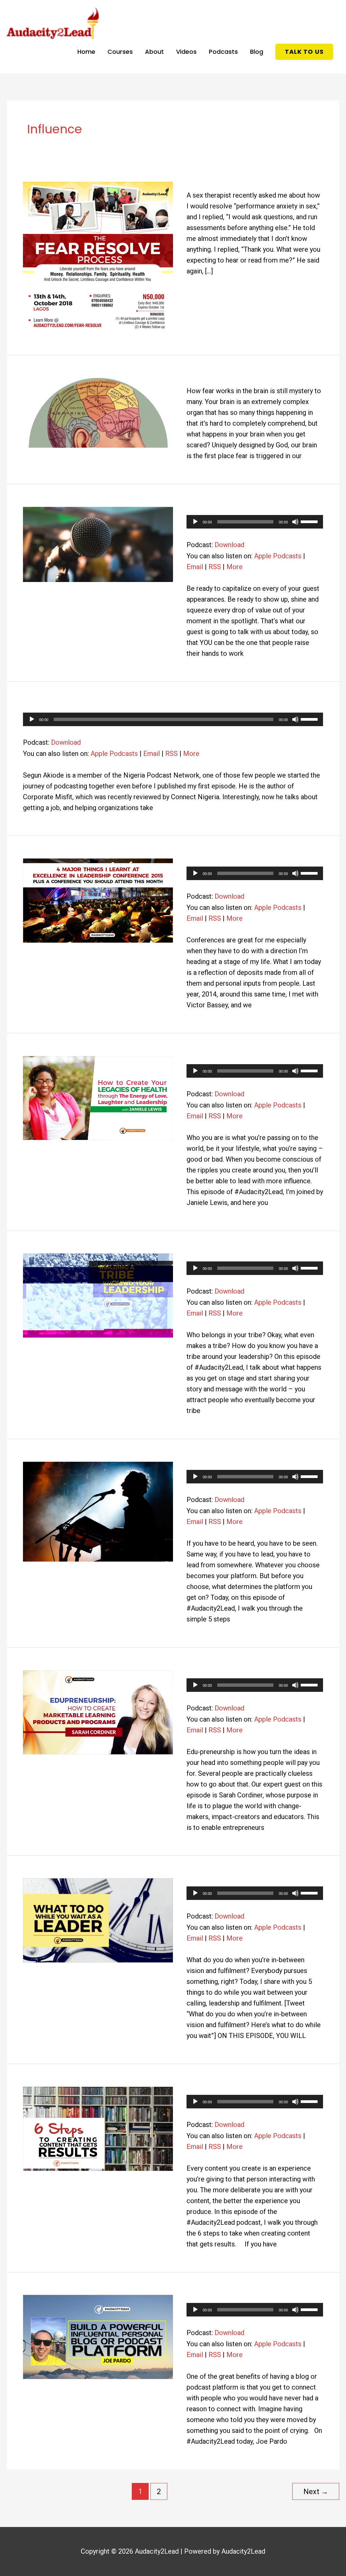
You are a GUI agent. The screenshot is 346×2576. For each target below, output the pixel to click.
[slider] (310, 521)
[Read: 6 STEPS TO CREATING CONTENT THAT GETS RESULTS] (98, 2128)
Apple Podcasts (278, 556)
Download (229, 545)
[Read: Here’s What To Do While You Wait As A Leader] (98, 1920)
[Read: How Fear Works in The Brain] (98, 412)
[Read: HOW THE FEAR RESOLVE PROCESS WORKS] (98, 256)
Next (316, 2492)
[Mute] (295, 522)
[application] (255, 522)
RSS (215, 567)
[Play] (195, 522)
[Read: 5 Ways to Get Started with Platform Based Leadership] (98, 1511)
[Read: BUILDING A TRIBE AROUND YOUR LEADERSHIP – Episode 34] (98, 1295)
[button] (304, 52)
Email (195, 567)
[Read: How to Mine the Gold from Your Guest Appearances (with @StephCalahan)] (98, 544)
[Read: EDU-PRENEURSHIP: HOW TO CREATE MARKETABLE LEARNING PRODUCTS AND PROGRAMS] (98, 1711)
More (234, 567)
